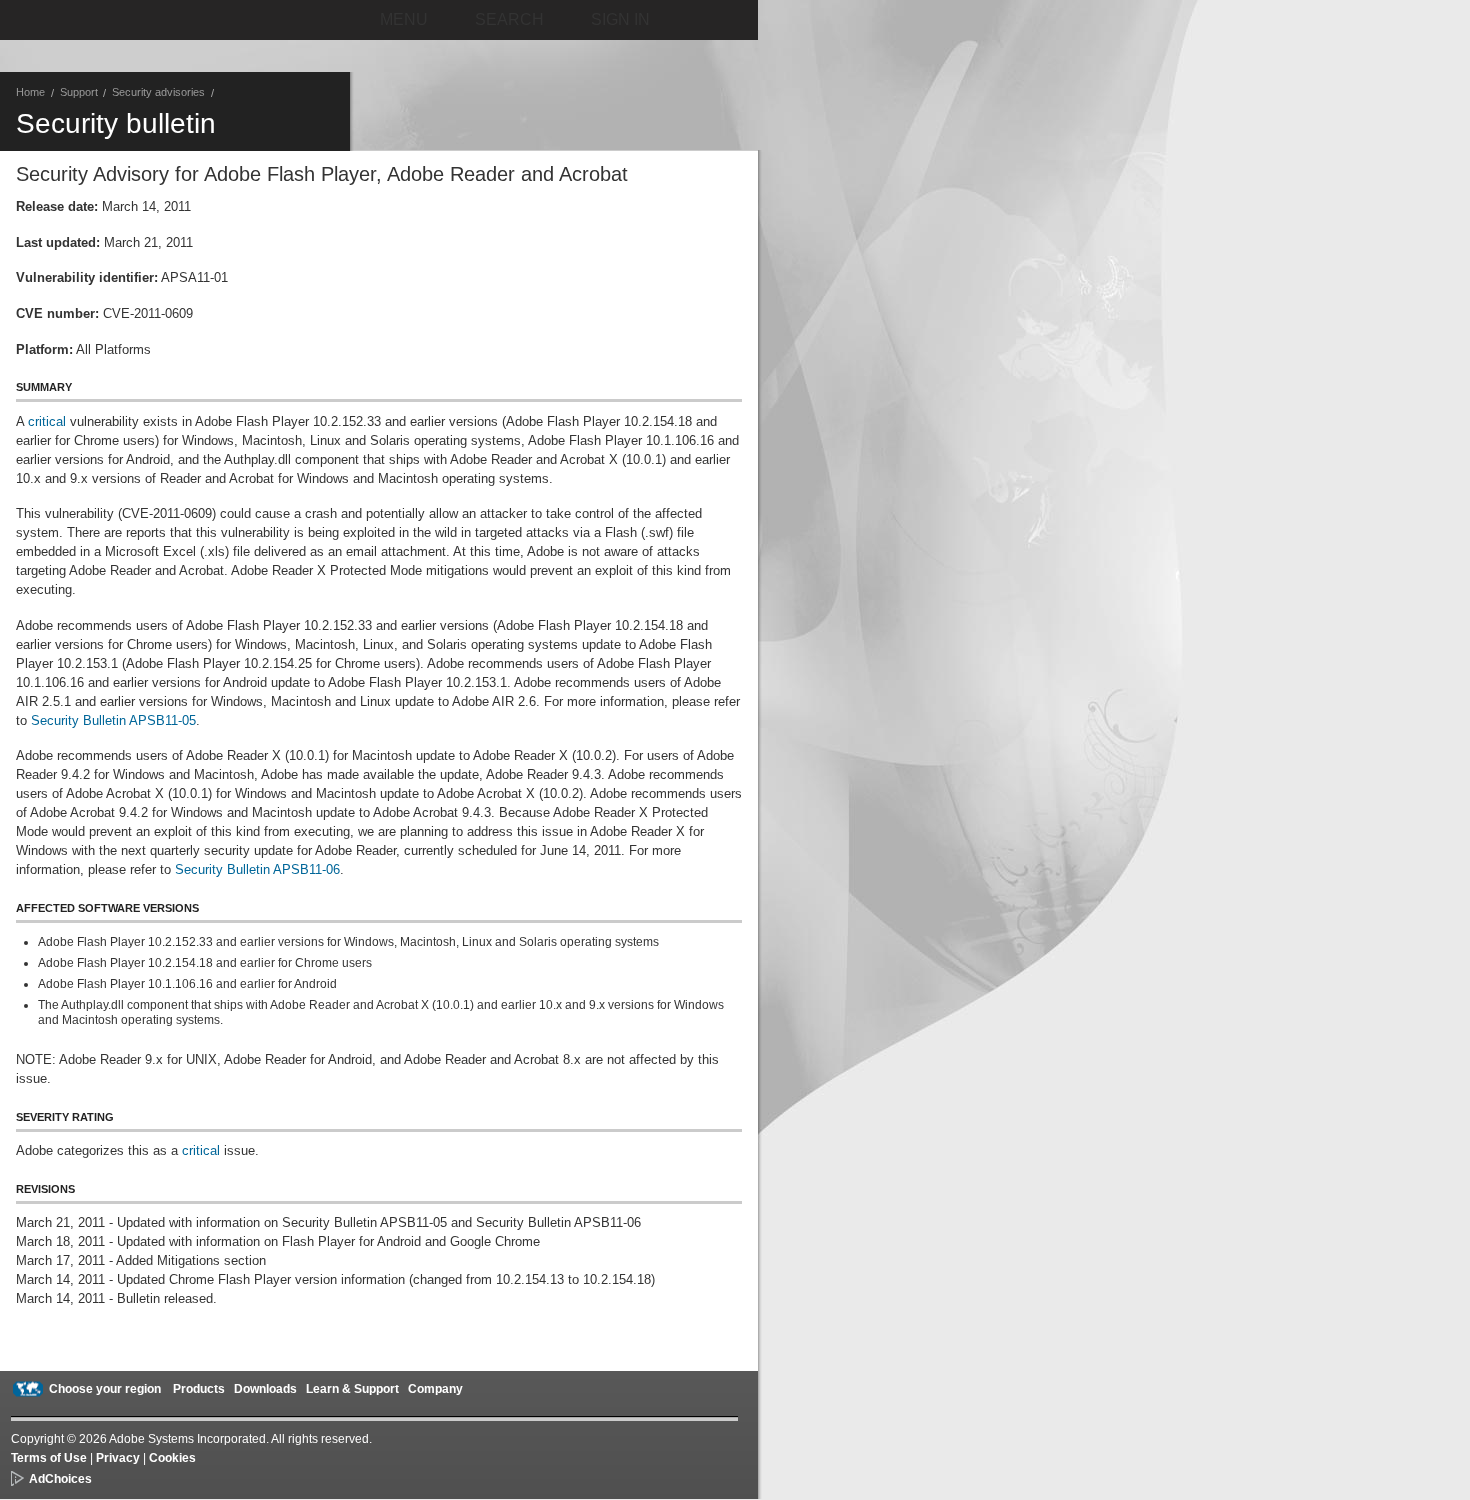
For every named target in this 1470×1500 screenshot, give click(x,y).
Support (79, 92)
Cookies (172, 1458)
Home (30, 92)
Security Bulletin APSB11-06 (257, 869)
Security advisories (158, 92)
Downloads (265, 1389)
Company (435, 1389)
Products (199, 1389)
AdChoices (60, 1479)
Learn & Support (352, 1389)
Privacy (118, 1458)
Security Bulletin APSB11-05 (113, 720)
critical (47, 421)
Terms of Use (49, 1458)
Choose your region (105, 1389)
